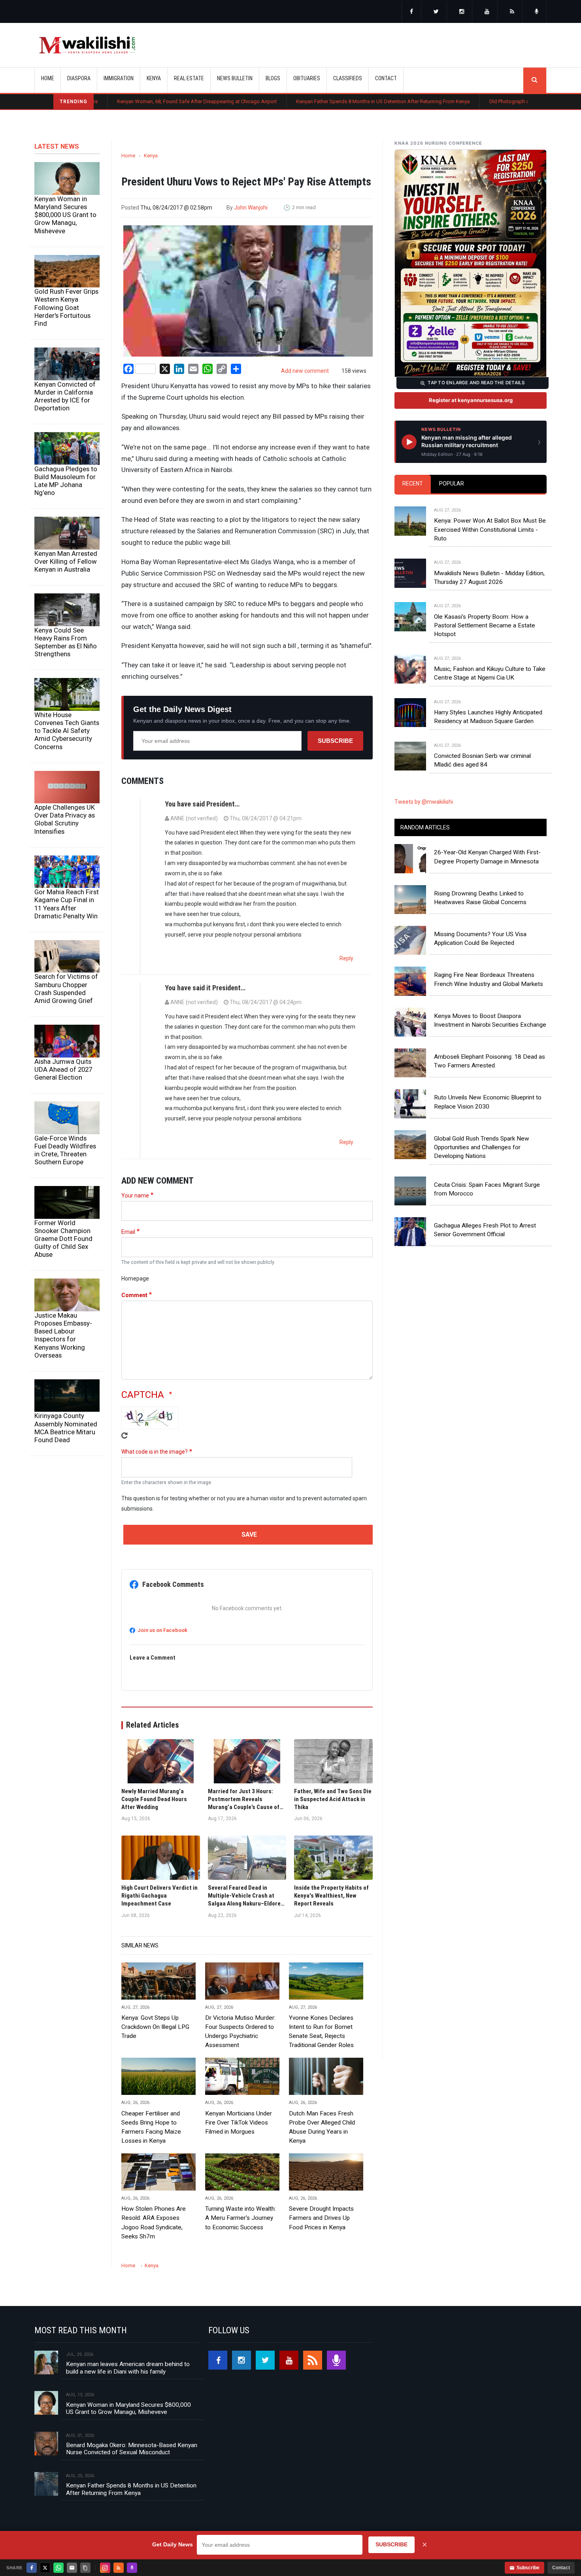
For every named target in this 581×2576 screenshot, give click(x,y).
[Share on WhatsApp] (58, 2568)
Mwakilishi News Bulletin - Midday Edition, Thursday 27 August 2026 (489, 578)
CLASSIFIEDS (348, 78)
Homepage (135, 1279)
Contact (561, 2568)
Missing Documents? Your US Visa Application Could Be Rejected (480, 939)
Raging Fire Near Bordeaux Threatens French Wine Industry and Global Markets (489, 979)
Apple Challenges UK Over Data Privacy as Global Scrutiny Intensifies (65, 819)
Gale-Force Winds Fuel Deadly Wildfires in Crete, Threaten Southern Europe (65, 1150)
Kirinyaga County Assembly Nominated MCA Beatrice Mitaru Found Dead (66, 1428)
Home (48, 78)
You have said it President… (205, 988)
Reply (346, 958)
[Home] (87, 45)
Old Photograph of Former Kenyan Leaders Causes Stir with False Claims (483, 101)
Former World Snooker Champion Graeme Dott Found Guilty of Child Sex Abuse (63, 1239)
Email (128, 1232)
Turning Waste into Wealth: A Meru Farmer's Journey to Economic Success (241, 2218)
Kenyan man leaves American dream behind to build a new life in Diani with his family (128, 2368)
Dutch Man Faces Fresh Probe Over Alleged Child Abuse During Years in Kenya (322, 2127)
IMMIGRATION (119, 78)
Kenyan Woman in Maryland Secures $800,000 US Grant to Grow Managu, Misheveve (65, 215)
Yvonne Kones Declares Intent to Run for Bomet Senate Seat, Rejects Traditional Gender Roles (321, 2031)
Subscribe (335, 741)
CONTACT (386, 78)
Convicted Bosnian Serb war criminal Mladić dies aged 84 (482, 760)
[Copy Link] (85, 2568)
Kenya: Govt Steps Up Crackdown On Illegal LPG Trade (155, 2027)
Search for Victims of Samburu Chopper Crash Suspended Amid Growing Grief (66, 988)
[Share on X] (45, 2568)
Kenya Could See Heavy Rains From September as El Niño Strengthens (66, 642)
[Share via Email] (72, 2568)
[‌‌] (411, 12)
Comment (134, 1295)
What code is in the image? (155, 1452)
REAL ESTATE (189, 78)
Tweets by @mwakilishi (424, 802)
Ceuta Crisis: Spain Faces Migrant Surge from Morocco (487, 1189)
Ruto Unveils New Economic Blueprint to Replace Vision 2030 (488, 1102)
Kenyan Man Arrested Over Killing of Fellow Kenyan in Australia (66, 561)
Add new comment (305, 371)
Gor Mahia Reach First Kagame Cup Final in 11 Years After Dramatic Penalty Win (67, 904)
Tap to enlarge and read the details (476, 383)
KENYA (154, 78)
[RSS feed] (512, 12)
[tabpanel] (471, 630)
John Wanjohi (251, 208)
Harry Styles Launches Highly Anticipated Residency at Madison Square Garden (488, 717)
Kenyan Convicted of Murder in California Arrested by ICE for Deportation (65, 396)
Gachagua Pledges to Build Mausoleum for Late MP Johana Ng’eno (66, 481)
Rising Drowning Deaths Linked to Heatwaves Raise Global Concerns (480, 898)
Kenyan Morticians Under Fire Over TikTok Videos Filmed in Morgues (239, 2123)
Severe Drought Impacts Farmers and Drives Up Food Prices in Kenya (321, 2218)
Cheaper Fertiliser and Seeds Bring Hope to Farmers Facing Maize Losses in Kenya (151, 2127)
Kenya (151, 156)
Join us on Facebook (162, 1630)
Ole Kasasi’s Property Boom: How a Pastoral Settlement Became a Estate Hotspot (485, 626)
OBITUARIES (307, 78)
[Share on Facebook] (32, 2568)
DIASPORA (79, 78)
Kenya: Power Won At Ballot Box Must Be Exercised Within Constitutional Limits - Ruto (490, 530)
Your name (135, 1195)
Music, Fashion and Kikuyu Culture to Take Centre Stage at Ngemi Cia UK (490, 673)
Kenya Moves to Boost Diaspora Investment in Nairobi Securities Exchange (490, 1020)
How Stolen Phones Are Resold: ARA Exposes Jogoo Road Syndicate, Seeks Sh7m (154, 2222)
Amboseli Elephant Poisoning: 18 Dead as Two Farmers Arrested (490, 1061)
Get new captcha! (124, 1435)
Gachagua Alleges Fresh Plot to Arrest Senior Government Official (485, 1230)
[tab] (413, 484)
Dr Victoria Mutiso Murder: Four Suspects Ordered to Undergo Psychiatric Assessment (240, 2031)
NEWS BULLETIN (235, 78)
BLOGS (273, 78)
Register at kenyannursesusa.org (471, 400)
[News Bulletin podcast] (537, 12)
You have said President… (202, 804)
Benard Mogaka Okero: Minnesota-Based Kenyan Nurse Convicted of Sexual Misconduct (132, 2449)
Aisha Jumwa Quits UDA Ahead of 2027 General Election (63, 1069)
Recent (413, 483)
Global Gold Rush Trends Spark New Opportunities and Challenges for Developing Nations (482, 1147)
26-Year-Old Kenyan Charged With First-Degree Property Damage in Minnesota (487, 857)
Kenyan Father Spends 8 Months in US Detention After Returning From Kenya (295, 101)
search (535, 80)
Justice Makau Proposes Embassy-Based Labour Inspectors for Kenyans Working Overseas (63, 1335)
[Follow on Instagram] (105, 2568)
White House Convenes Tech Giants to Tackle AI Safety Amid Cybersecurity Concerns (67, 731)
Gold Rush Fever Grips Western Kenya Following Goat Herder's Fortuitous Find (66, 307)
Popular (452, 483)
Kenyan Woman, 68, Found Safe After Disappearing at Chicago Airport (109, 101)
